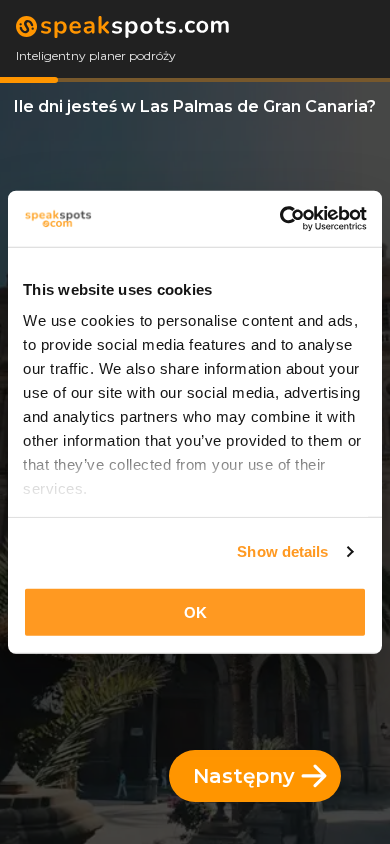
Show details (282, 551)
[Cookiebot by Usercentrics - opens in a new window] (280, 219)
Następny (244, 776)
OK (195, 611)
